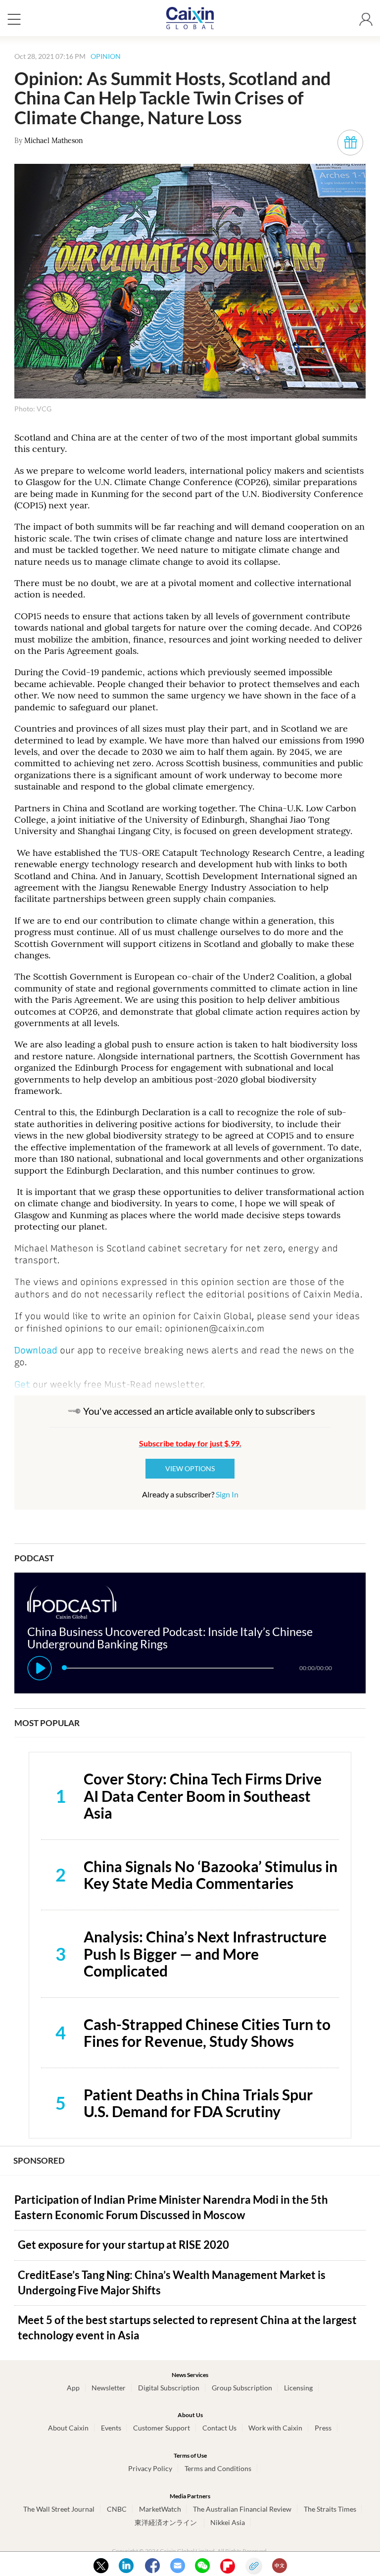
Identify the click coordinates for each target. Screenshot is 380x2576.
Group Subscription (242, 2388)
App (73, 2388)
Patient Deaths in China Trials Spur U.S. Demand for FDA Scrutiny (198, 2103)
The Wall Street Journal (59, 2509)
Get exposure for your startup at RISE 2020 (123, 2245)
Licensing (298, 2388)
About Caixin (68, 2428)
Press (323, 2428)
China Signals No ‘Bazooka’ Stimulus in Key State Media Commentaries (211, 1875)
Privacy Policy (150, 2468)
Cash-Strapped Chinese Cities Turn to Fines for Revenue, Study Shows (207, 2033)
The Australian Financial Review (242, 2509)
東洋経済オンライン (166, 2522)
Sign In (227, 1494)
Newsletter (109, 2388)
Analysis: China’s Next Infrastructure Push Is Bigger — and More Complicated (205, 1954)
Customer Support (162, 2428)
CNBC (117, 2509)
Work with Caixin (275, 2428)
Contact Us (219, 2428)
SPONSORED (39, 2160)
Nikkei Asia (228, 2522)
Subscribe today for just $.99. (190, 1443)
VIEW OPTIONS (190, 1468)
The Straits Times (330, 2509)
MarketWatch (160, 2509)
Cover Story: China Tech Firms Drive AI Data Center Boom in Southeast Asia (203, 1796)
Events (111, 2428)
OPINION (106, 56)
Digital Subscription (169, 2388)
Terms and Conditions (218, 2468)
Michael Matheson (54, 141)
